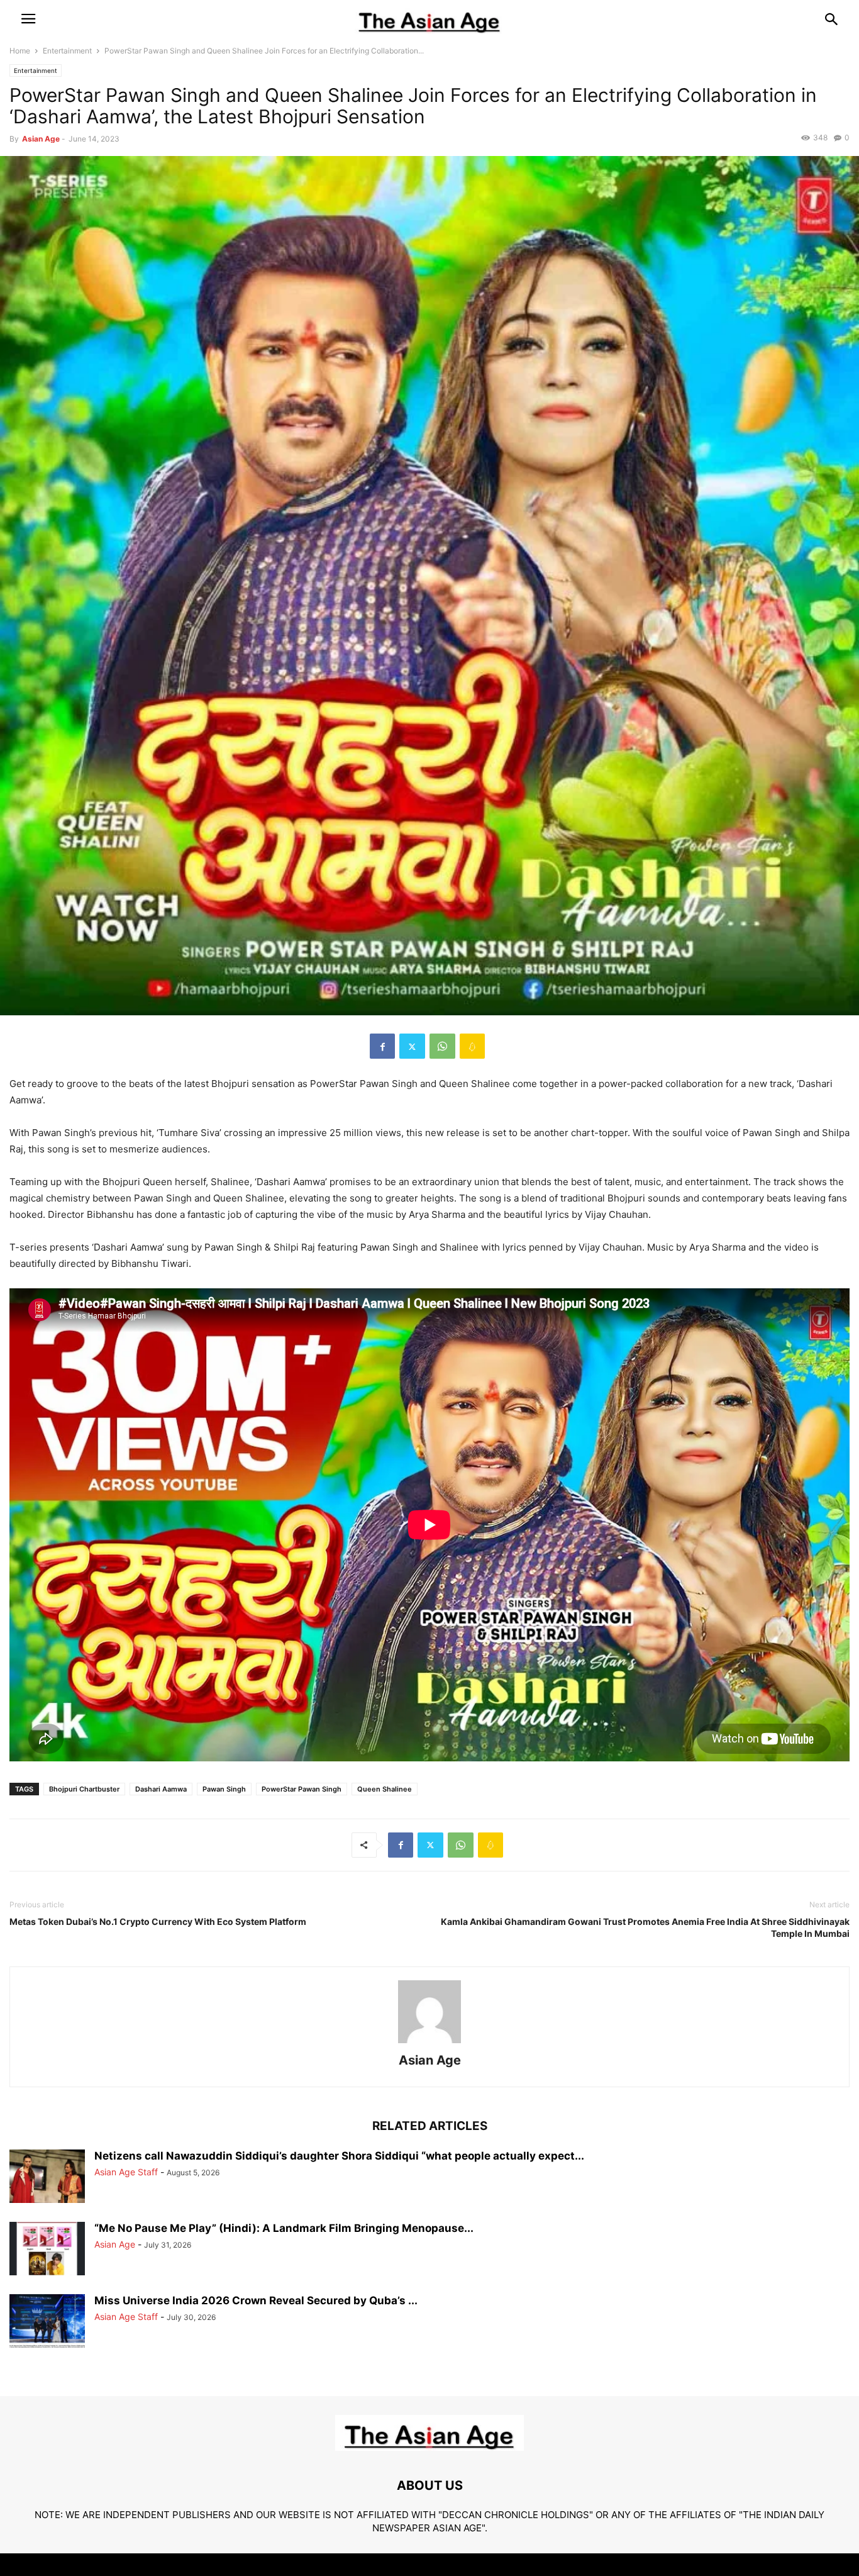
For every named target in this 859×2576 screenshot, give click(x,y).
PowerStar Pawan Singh (302, 1789)
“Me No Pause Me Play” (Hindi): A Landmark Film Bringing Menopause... (284, 2228)
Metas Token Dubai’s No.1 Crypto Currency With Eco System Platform (158, 1921)
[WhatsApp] (442, 1046)
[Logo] (429, 2447)
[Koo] (472, 1046)
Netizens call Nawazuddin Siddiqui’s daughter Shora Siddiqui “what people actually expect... (339, 2156)
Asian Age (41, 139)
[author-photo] (429, 2043)
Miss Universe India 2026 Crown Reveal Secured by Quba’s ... (256, 2300)
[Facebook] (382, 1046)
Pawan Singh (224, 1789)
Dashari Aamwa (161, 1789)
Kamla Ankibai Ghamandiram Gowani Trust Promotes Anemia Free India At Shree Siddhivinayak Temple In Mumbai (645, 1927)
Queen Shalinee (385, 1789)
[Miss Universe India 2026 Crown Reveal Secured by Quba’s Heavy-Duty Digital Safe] (47, 2322)
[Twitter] (412, 1046)
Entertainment (67, 51)
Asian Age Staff (126, 2172)
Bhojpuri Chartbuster (84, 1789)
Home (20, 51)
